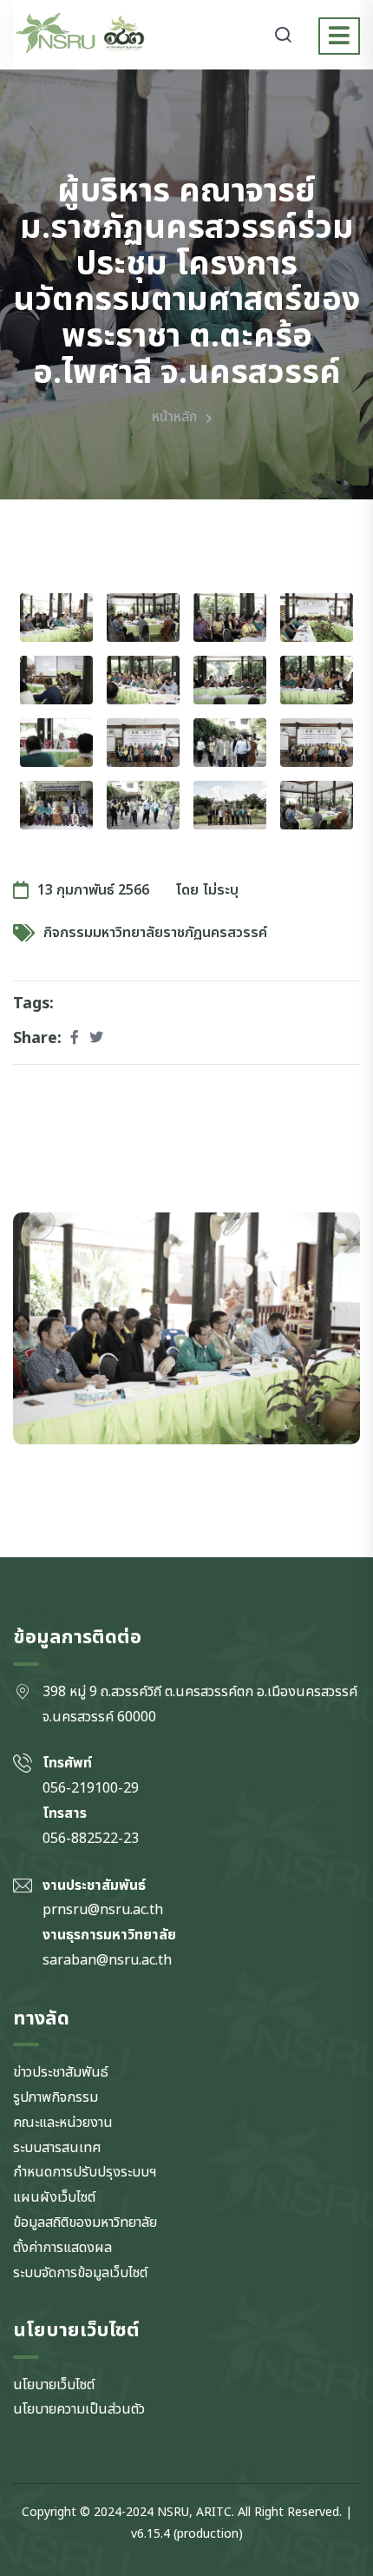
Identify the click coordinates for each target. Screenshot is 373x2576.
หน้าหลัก (174, 417)
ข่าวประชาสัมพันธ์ (61, 2072)
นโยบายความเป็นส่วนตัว (79, 2409)
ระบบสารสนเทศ (57, 2148)
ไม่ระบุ (221, 890)
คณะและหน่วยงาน (63, 2123)
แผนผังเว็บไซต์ (54, 2197)
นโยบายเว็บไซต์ (54, 2385)
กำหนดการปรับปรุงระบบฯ (85, 2172)
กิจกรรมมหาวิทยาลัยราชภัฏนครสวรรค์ (155, 933)
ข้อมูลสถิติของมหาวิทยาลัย (85, 2223)
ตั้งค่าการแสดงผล (62, 2248)
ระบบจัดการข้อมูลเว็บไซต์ (80, 2273)
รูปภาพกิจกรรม (56, 2097)
